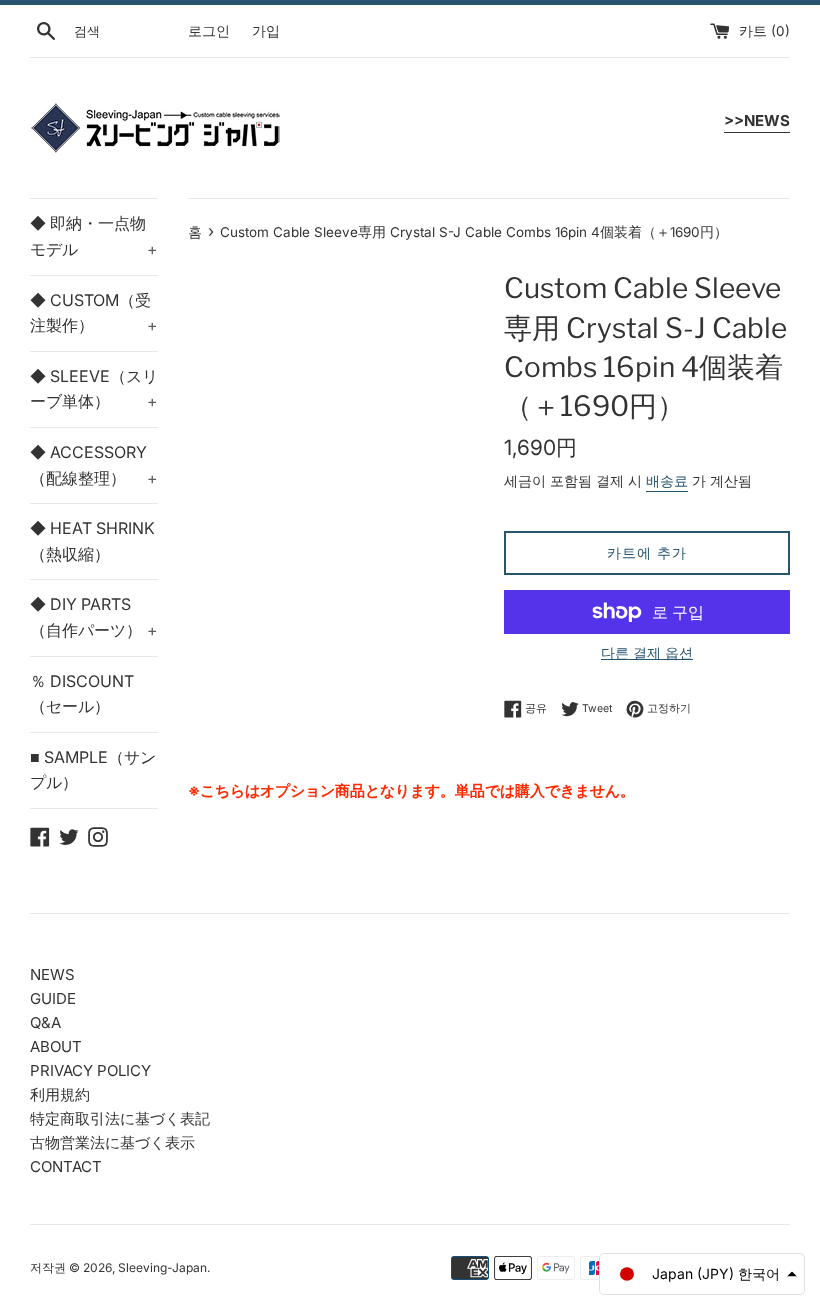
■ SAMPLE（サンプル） (93, 770)
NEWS (52, 974)
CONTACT (66, 1166)
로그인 (209, 31)
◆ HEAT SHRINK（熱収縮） (92, 541)
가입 (266, 31)
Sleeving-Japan (162, 1267)
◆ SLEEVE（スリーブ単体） (94, 389)
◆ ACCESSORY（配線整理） (94, 465)
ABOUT (56, 1046)
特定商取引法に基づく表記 (120, 1118)
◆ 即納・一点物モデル (94, 236)
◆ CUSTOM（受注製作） (94, 313)
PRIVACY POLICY (90, 1070)
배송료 (667, 480)
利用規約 (60, 1094)
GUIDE (53, 998)
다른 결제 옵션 (647, 652)
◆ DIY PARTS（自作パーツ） (94, 617)
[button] (702, 1274)
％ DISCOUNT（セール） (82, 694)
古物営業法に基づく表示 (112, 1142)
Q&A (45, 1022)
